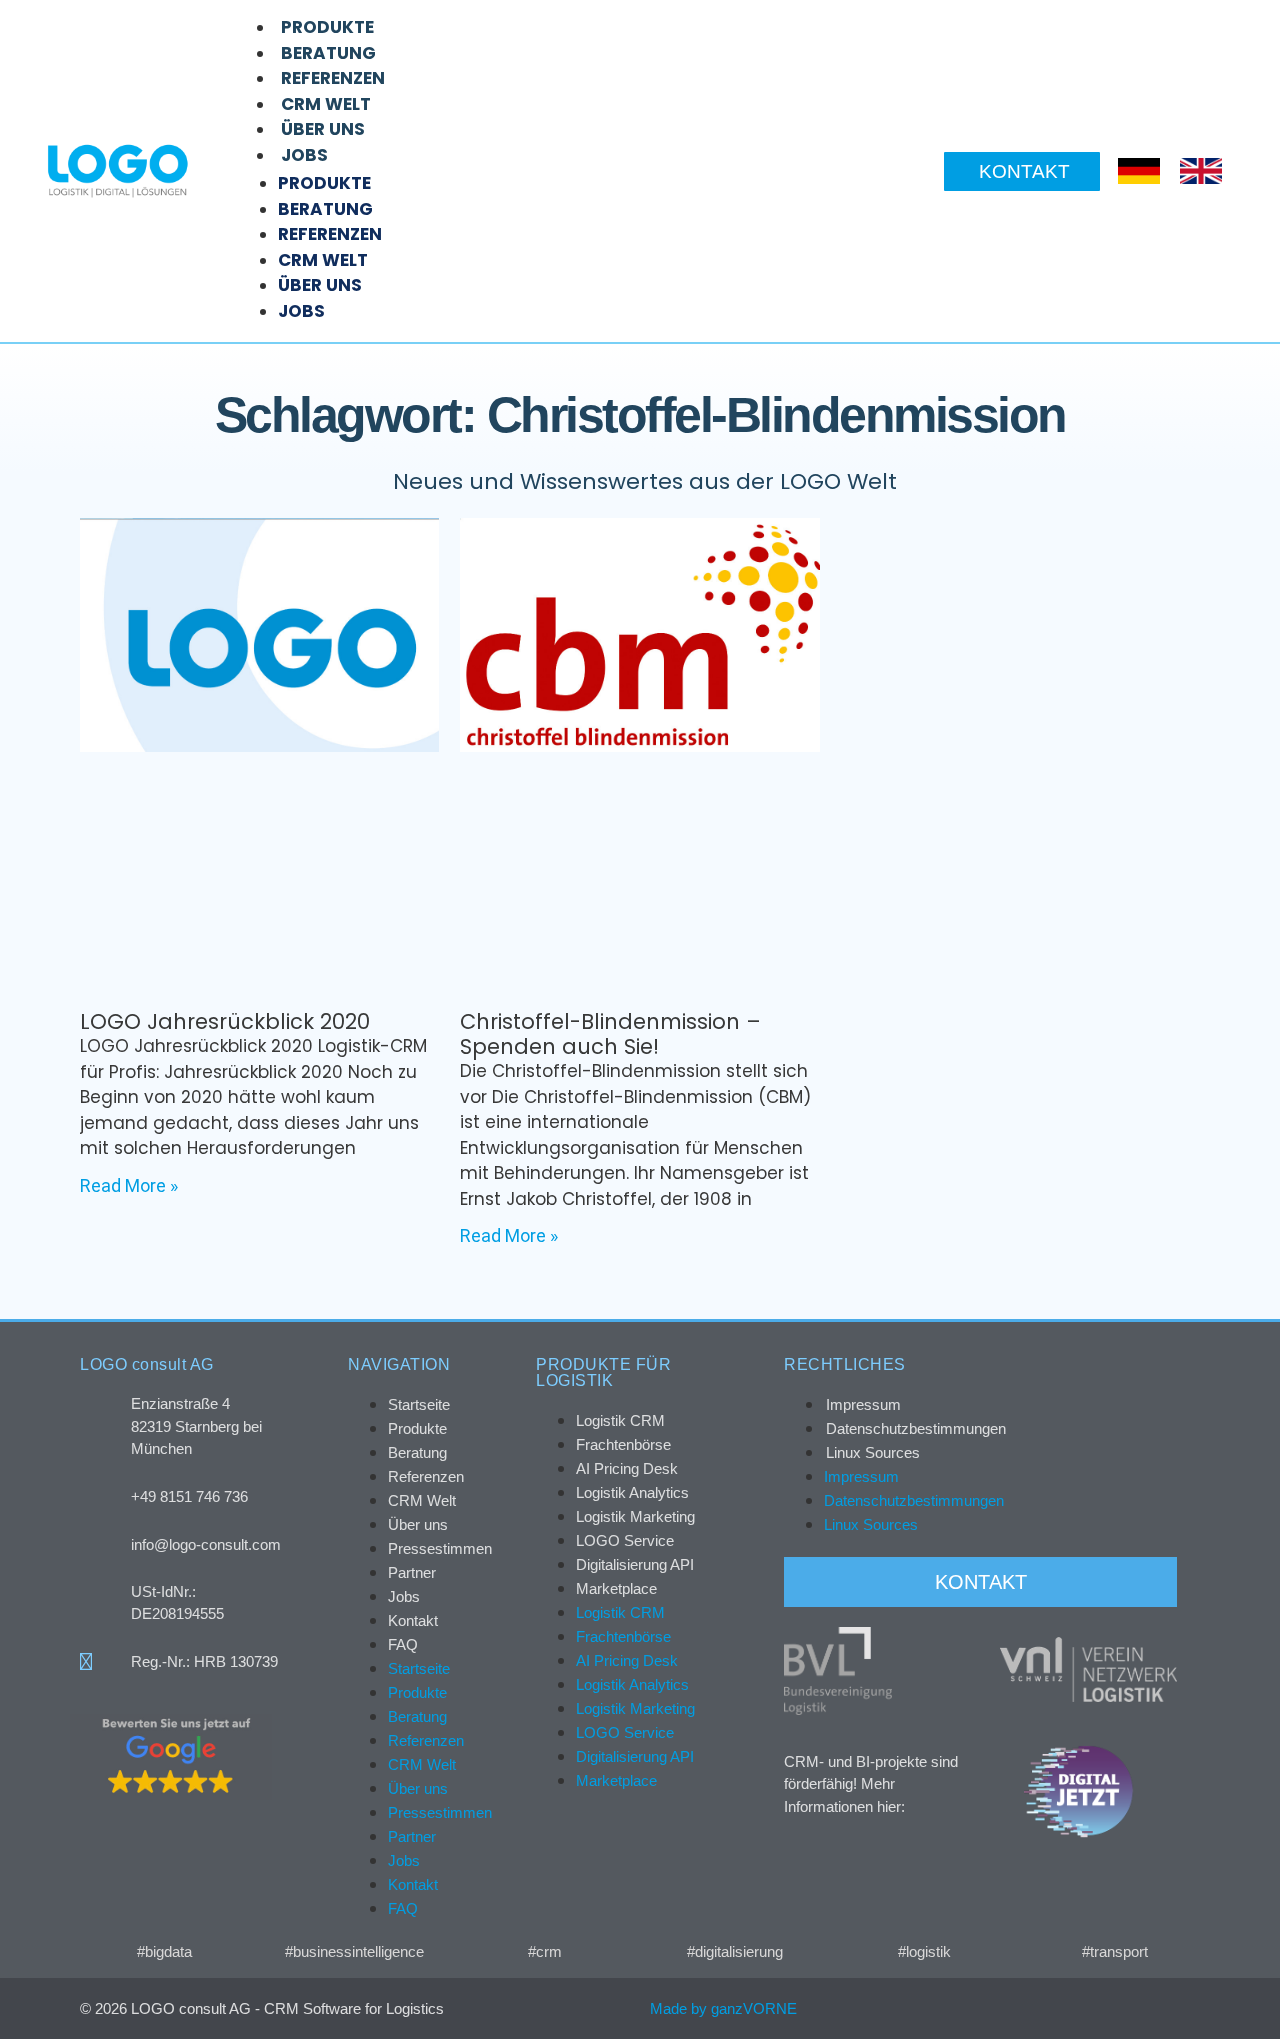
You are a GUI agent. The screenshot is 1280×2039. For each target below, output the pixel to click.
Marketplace (616, 1588)
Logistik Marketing (635, 1516)
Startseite (419, 1404)
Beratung (328, 53)
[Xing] (1095, 2008)
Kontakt (413, 1620)
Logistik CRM (620, 1420)
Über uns (323, 129)
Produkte (327, 27)
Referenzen (333, 78)
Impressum (863, 1404)
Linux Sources (873, 1452)
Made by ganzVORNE (723, 2008)
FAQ (403, 1644)
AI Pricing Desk (627, 1468)
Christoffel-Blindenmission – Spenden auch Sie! (610, 1034)
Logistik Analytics (632, 1492)
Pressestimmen (440, 1548)
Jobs (304, 155)
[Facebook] (1053, 2008)
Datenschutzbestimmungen (916, 1428)
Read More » (129, 1185)
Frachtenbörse (623, 1444)
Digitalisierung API (635, 1564)
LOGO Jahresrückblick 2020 (225, 1021)
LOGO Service (625, 1540)
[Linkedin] (1137, 2008)
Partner (412, 1572)
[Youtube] (1179, 2008)
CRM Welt (326, 104)
